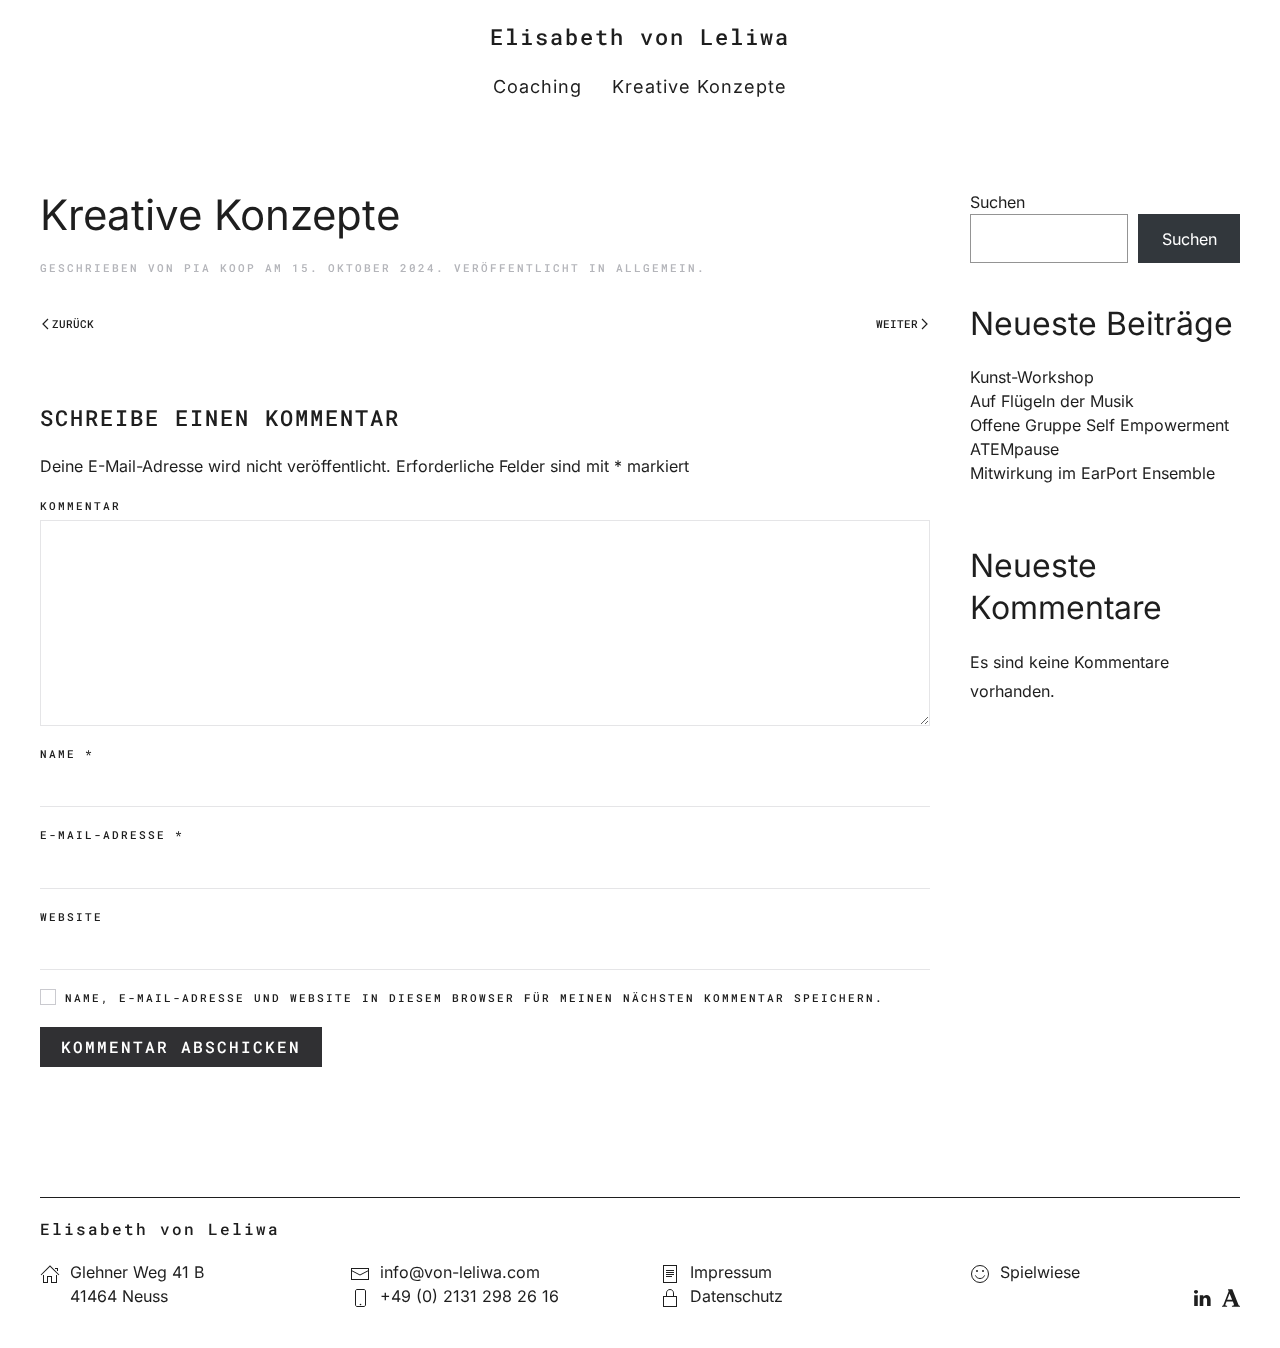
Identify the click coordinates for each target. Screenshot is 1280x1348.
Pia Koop (220, 267)
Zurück (73, 323)
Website (71, 916)
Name (67, 753)
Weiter (897, 323)
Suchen (997, 202)
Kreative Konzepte (699, 86)
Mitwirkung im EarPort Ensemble (1092, 473)
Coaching (537, 86)
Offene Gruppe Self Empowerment (1099, 425)
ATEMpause (1014, 449)
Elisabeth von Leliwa (640, 36)
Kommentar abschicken (181, 1046)
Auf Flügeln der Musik (1052, 401)
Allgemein (656, 267)
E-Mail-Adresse (112, 834)
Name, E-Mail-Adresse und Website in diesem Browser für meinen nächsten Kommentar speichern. (470, 997)
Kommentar (80, 505)
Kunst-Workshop (1032, 377)
